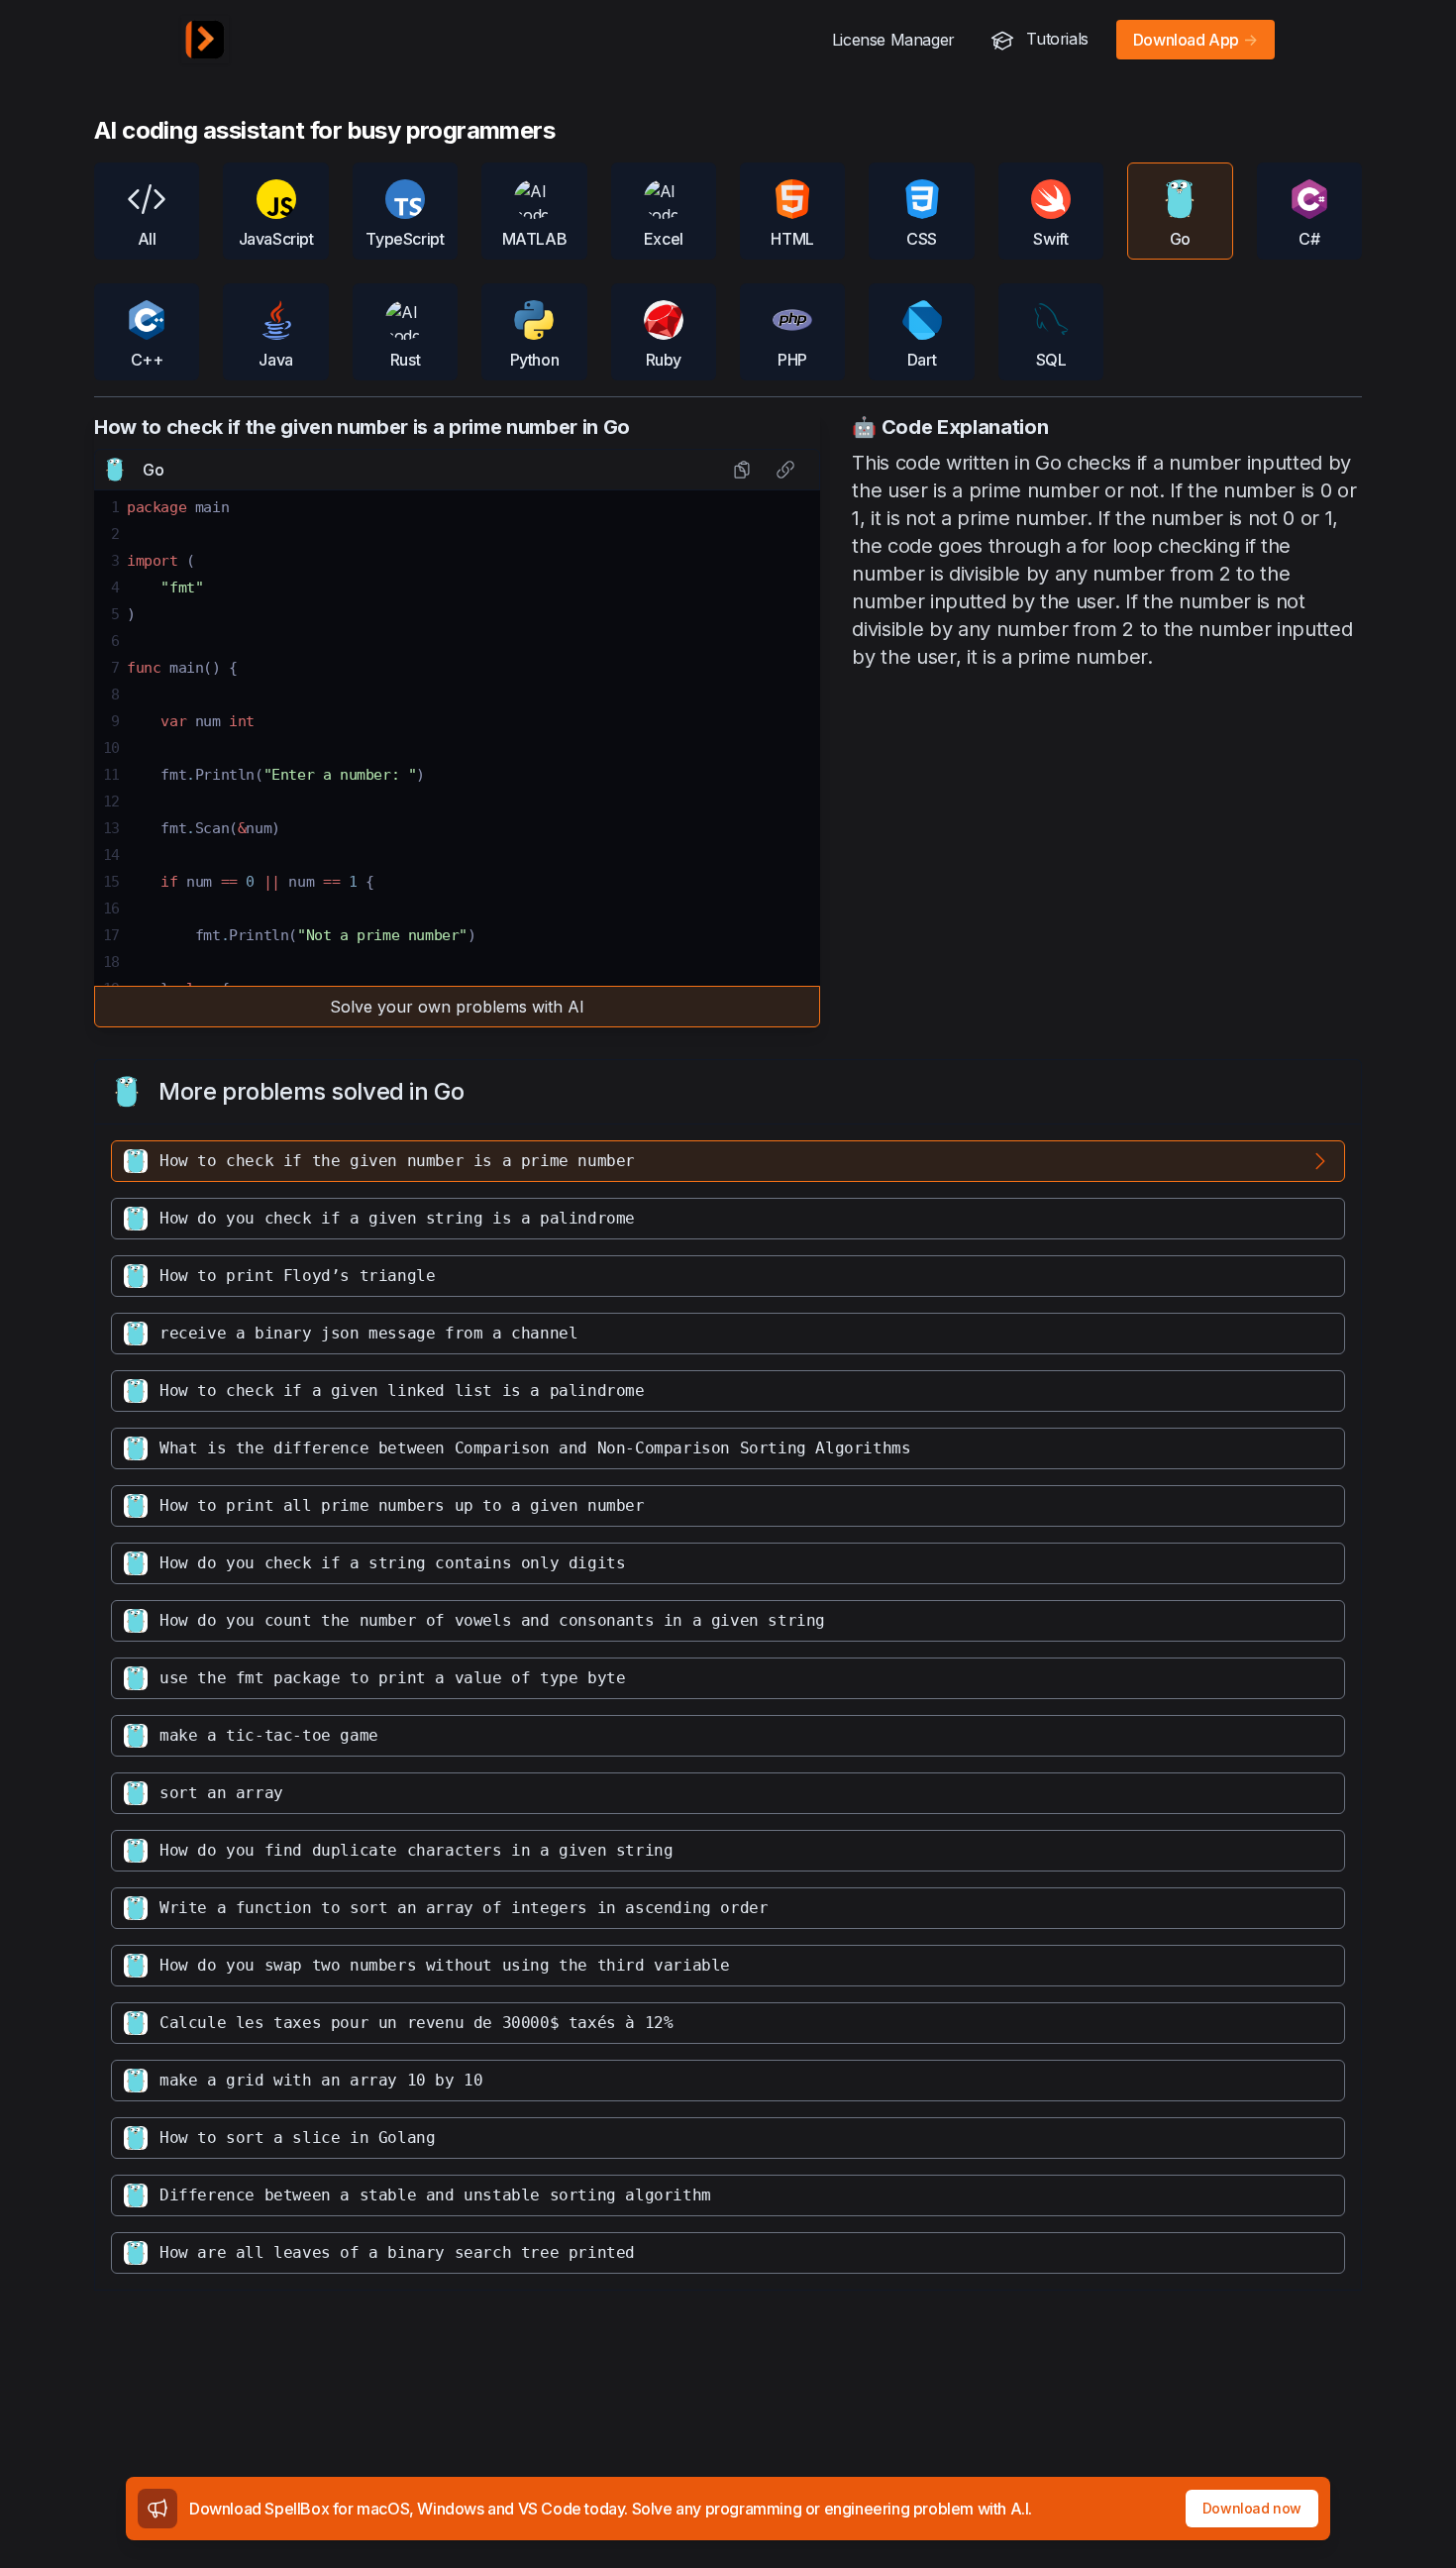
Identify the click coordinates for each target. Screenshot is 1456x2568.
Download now (1252, 2508)
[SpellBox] (205, 40)
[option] (728, 1161)
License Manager (893, 40)
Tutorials (1055, 39)
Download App (1196, 40)
